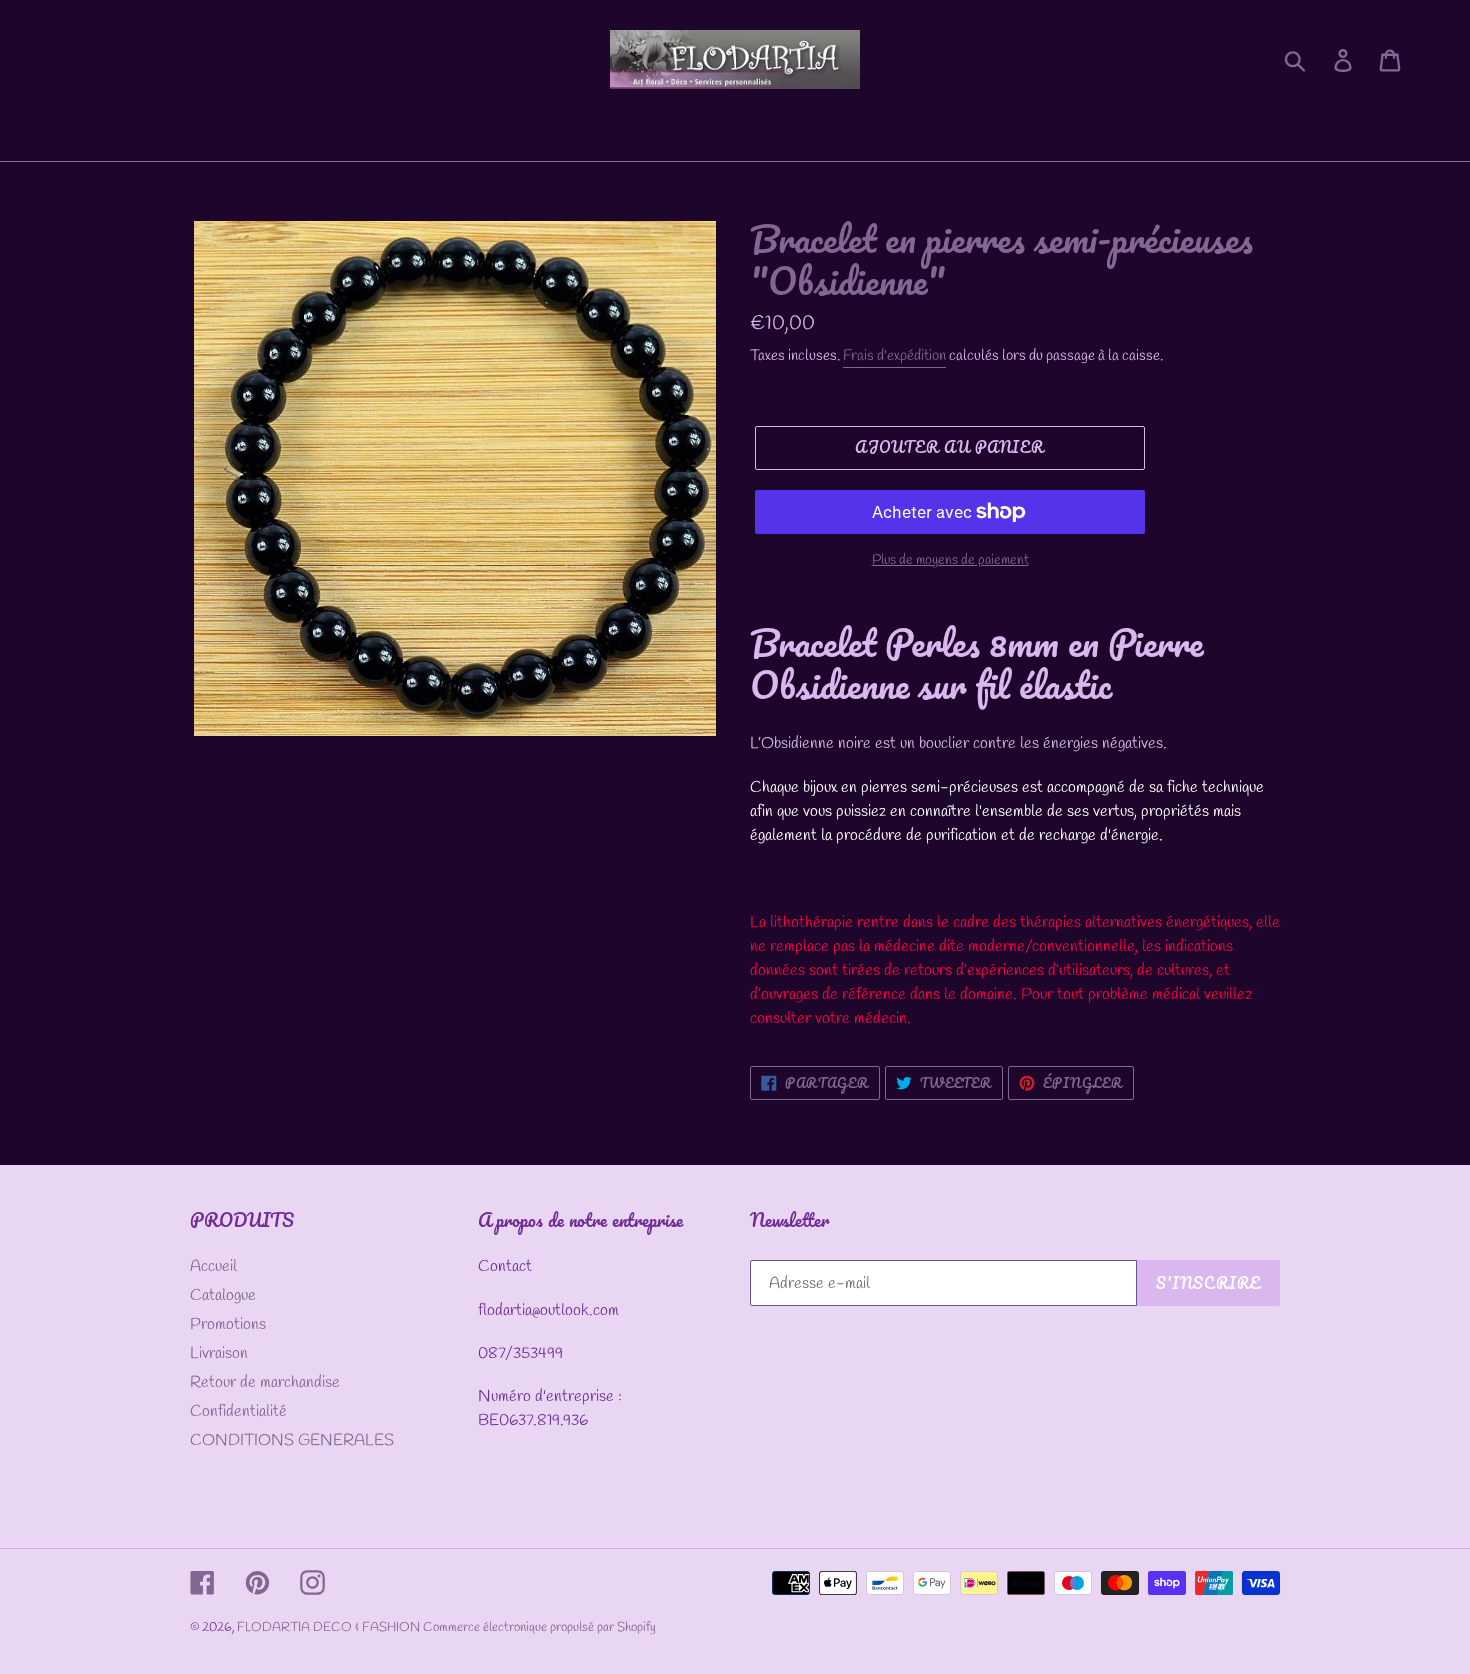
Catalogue (223, 1295)
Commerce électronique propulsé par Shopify (539, 1627)
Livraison (219, 1353)
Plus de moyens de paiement (950, 560)
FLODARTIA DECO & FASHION (330, 1627)
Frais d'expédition (894, 356)
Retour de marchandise (265, 1382)
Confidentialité (238, 1411)
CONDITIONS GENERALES (292, 1440)
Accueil (213, 1266)
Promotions (228, 1324)
